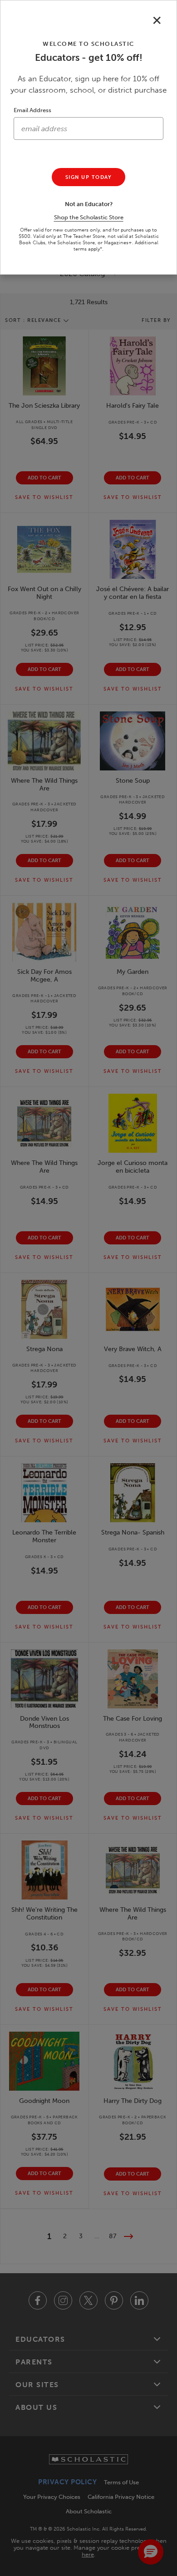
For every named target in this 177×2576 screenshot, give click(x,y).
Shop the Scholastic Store (89, 217)
